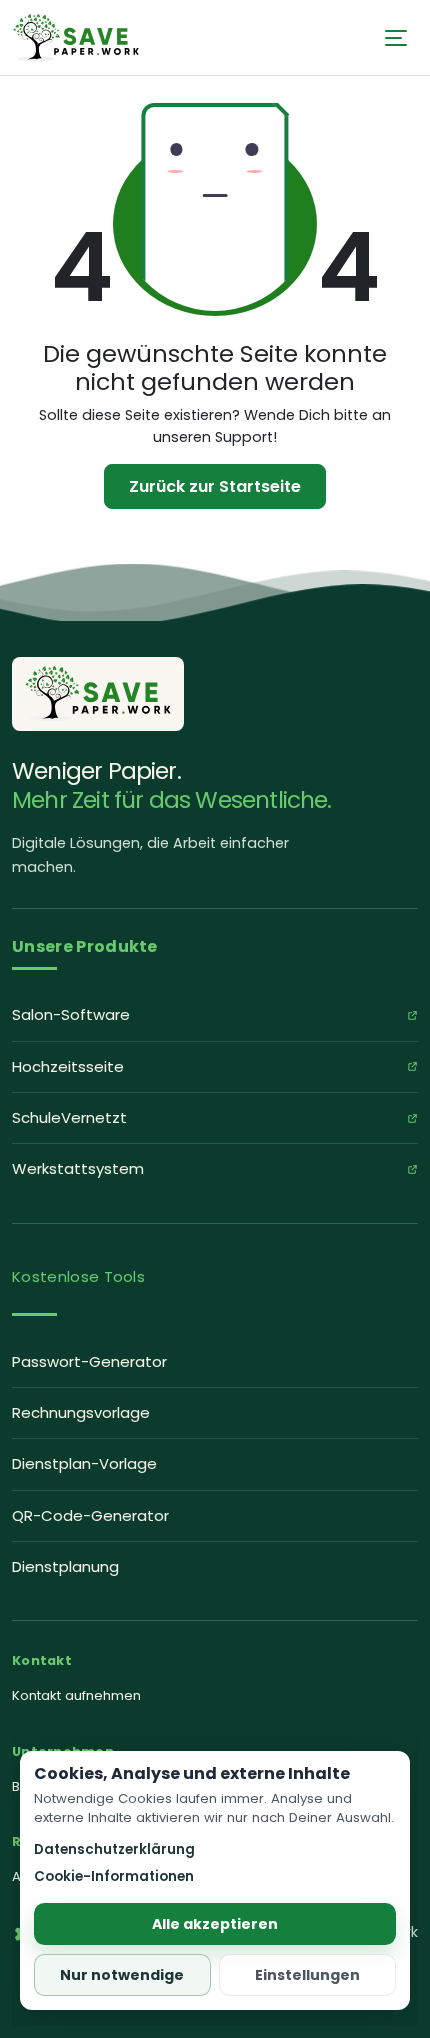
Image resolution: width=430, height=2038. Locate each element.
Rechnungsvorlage (81, 1412)
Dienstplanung (65, 1566)
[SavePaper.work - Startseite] (76, 36)
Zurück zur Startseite (215, 486)
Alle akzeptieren (215, 1924)
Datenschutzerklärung (114, 1849)
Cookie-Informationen (114, 1876)
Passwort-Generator (89, 1361)
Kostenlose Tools (78, 1276)
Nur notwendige (122, 1975)
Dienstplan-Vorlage (84, 1463)
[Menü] (396, 38)
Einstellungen (307, 1975)
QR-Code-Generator (90, 1515)
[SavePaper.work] (98, 694)
